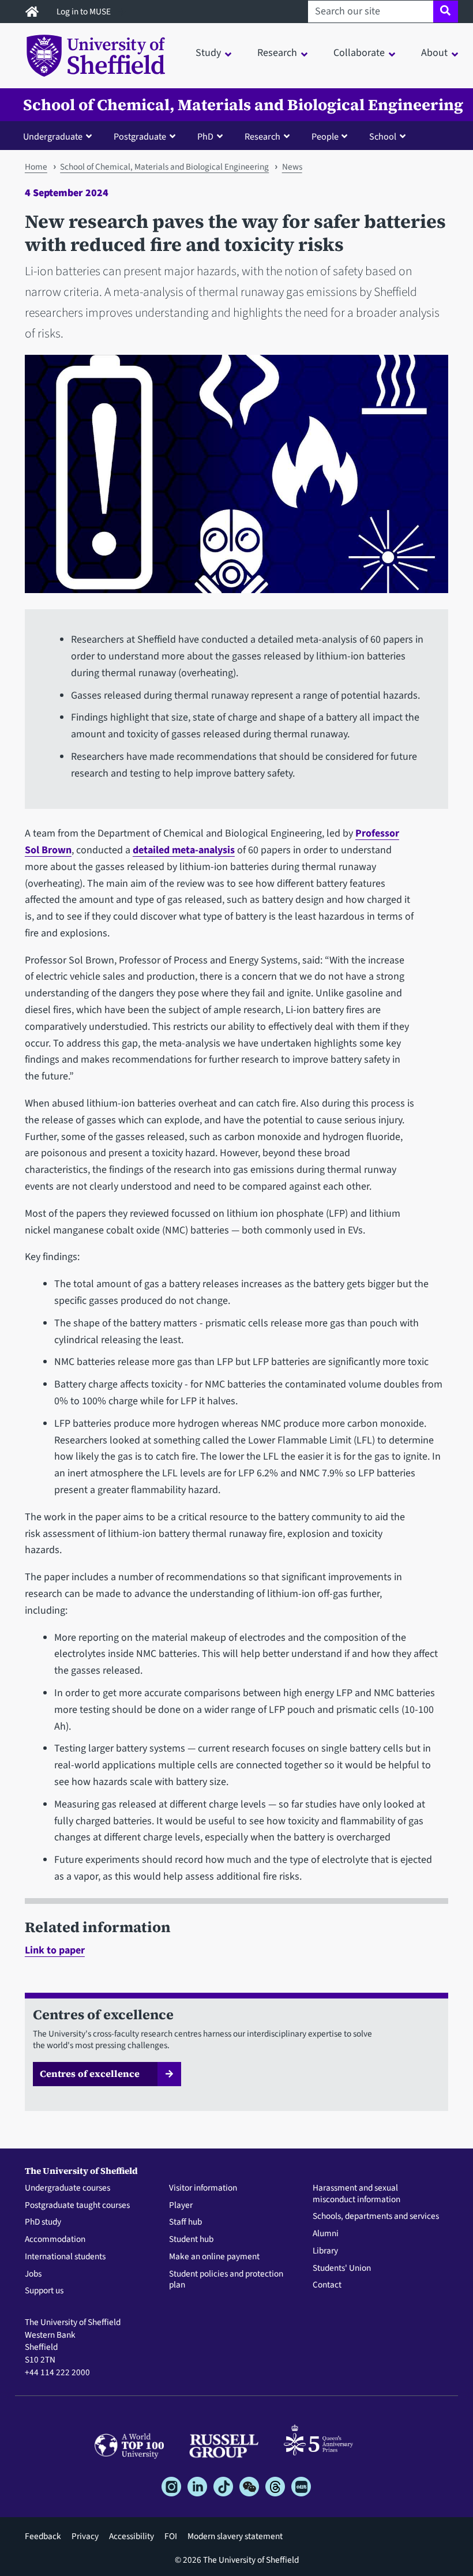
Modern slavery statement (235, 2536)
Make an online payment (214, 2257)
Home (36, 167)
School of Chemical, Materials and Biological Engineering (243, 105)
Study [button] (208, 53)
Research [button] (277, 53)
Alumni (326, 2234)
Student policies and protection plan (226, 2280)
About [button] (434, 53)
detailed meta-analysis (184, 850)
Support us (44, 2291)
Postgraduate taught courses (77, 2206)
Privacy (85, 2536)
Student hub (191, 2240)
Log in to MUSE (85, 12)
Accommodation (55, 2240)
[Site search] (446, 12)
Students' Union (342, 2268)
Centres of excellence (90, 2073)
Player (181, 2206)
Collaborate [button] (359, 53)
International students (65, 2257)
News (292, 167)
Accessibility (132, 2536)
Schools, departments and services (376, 2217)
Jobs (33, 2274)
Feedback (43, 2536)
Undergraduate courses (67, 2188)
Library (325, 2251)
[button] (60, 136)
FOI (171, 2536)
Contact (327, 2285)
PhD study (43, 2222)
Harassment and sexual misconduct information (356, 2194)
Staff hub (185, 2222)
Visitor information (203, 2188)
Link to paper (55, 1950)
